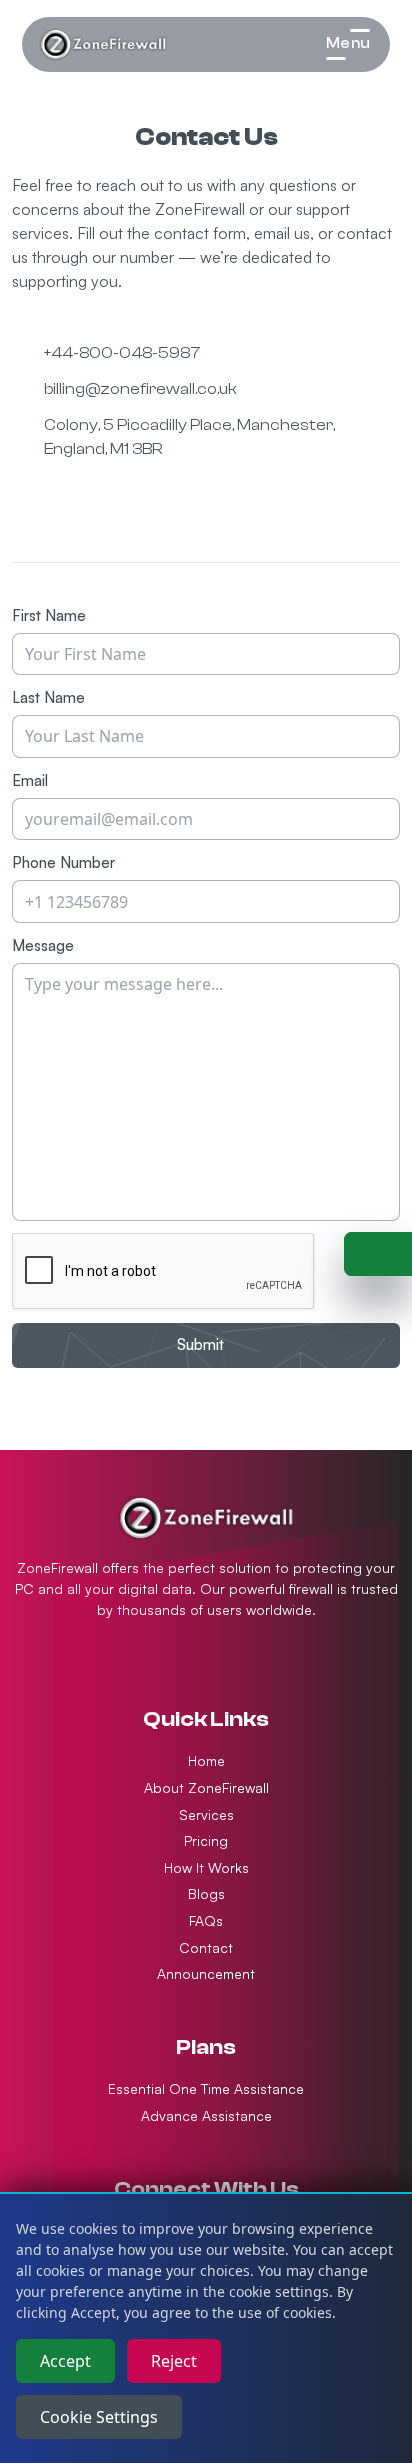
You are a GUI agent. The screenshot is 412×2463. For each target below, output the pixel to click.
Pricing (206, 1840)
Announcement (206, 1973)
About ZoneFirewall (206, 1787)
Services (206, 1814)
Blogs (206, 1893)
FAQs (206, 1920)
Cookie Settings (99, 2417)
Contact (206, 1947)
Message (43, 945)
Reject (174, 2361)
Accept (65, 2361)
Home (206, 1760)
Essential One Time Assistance (206, 2088)
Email (30, 780)
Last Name (48, 697)
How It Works (206, 1867)
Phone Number (63, 862)
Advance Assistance (206, 2115)
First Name (49, 615)
